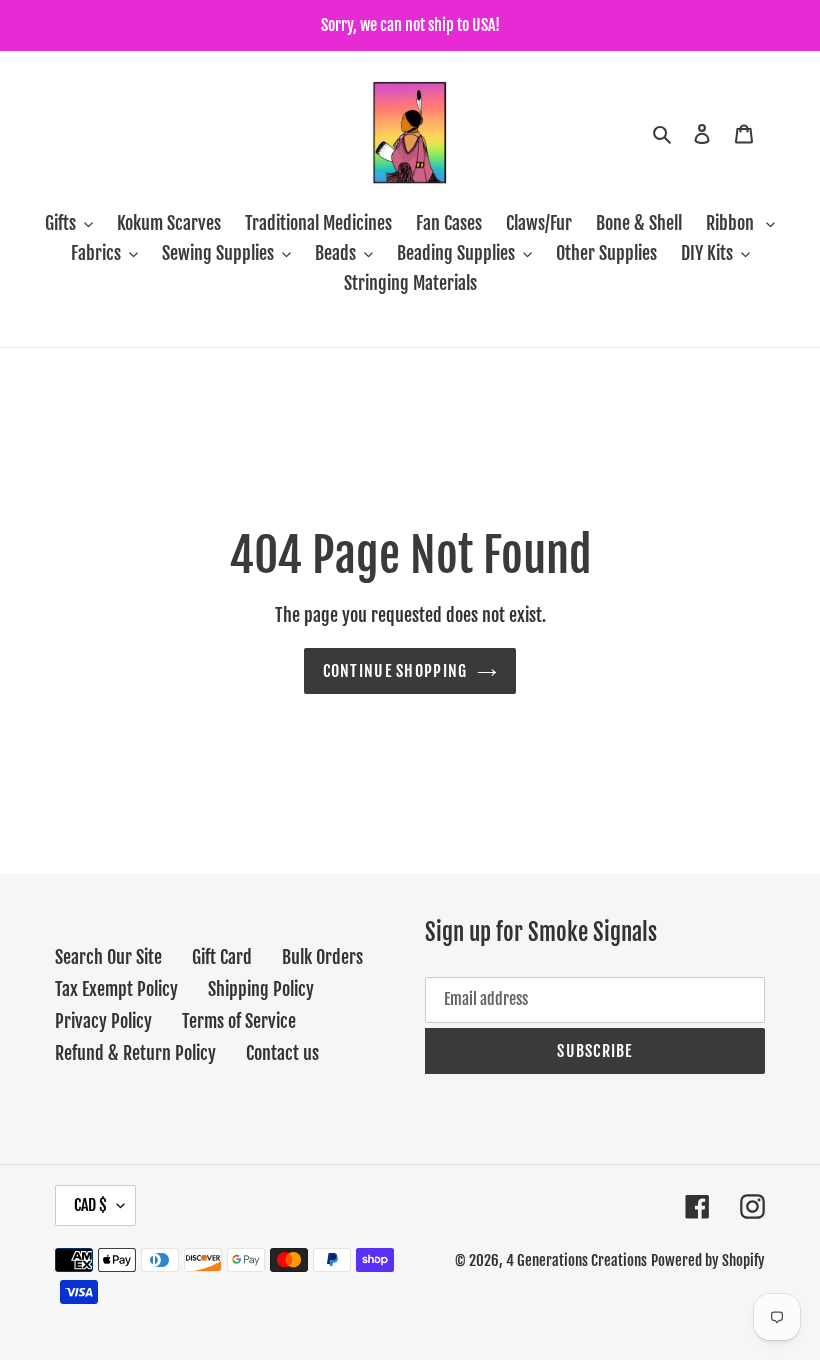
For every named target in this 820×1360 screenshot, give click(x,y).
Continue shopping (395, 671)
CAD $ (90, 1205)
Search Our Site (108, 957)
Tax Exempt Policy (116, 989)
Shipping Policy (261, 989)
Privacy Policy (103, 1021)
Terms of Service (239, 1021)
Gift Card (222, 957)
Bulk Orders (322, 957)
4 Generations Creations (576, 1260)
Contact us (282, 1053)
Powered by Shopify (708, 1260)
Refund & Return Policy (135, 1053)
